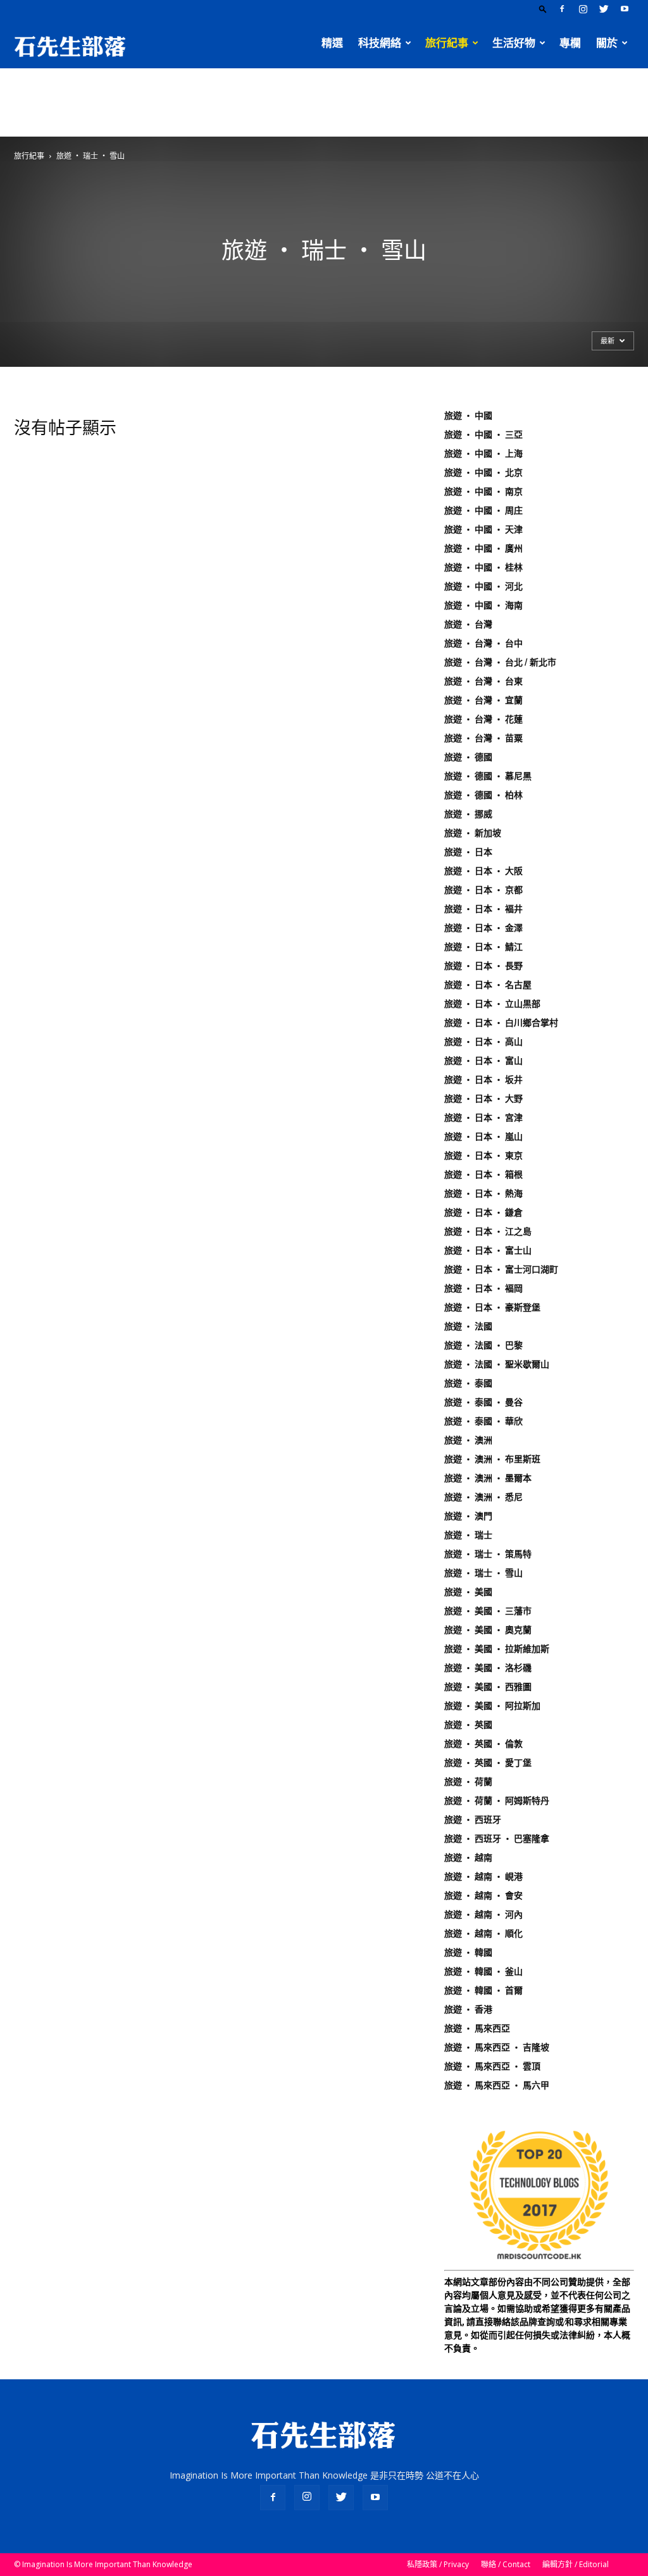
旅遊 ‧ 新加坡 (473, 833)
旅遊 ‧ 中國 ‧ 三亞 (483, 434)
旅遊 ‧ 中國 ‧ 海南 (483, 605)
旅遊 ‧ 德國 (468, 757)
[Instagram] (583, 9)
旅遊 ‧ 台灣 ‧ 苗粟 (483, 738)
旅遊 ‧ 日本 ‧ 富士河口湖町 (501, 1269)
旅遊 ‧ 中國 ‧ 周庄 (483, 510)
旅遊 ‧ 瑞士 (468, 1535)
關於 (607, 43)
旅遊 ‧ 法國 (468, 1326)
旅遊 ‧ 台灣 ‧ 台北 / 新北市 (500, 662)
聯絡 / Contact (506, 2564)
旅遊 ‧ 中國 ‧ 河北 (483, 586)
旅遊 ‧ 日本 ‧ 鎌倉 (483, 1212)
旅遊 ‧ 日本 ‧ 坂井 (483, 1080)
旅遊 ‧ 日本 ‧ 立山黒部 (492, 1004)
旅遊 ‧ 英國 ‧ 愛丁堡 (488, 1763)
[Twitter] (604, 9)
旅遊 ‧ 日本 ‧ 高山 (483, 1042)
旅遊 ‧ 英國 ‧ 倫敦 (483, 1744)
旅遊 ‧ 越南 (468, 1858)
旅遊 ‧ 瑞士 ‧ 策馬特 (488, 1554)
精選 (332, 43)
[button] (543, 9)
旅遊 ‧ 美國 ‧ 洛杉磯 (488, 1668)
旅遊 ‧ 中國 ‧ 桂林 (483, 567)
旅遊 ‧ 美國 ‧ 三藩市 (488, 1611)
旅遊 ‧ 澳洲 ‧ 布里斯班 (492, 1459)
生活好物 (514, 43)
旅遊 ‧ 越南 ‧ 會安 (483, 1895)
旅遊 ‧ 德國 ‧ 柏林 (483, 795)
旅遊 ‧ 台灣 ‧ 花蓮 (483, 719)
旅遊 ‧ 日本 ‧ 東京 (483, 1156)
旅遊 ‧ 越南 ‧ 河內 (483, 1914)
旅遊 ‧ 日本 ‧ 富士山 (488, 1250)
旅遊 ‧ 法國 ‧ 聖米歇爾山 (497, 1364)
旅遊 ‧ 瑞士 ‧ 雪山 (483, 1573)
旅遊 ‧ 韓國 (468, 1952)
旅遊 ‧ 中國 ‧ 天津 (483, 529)
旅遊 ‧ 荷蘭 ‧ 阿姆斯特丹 (497, 1801)
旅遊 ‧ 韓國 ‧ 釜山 (483, 1971)
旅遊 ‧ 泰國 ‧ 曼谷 (483, 1402)
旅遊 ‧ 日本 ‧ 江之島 (488, 1231)
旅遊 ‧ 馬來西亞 (477, 2028)
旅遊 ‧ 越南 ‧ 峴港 (483, 1877)
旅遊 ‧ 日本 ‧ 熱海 (483, 1193)
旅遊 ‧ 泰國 (468, 1383)
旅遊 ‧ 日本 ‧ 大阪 (483, 871)
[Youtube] (625, 9)
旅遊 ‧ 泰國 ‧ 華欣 (483, 1421)
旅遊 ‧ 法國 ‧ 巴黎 (483, 1345)
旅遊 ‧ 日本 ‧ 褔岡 (483, 1288)
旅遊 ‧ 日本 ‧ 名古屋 (488, 985)
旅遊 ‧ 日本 (468, 852)
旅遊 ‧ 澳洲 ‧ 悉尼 (483, 1497)
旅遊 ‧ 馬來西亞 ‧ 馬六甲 (497, 2085)
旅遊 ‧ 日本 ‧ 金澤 (483, 928)
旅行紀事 (447, 43)
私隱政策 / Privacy (438, 2564)
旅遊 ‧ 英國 (468, 1725)
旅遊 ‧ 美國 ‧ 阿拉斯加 (492, 1706)
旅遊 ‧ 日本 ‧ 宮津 (483, 1118)
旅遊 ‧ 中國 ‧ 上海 (483, 453)
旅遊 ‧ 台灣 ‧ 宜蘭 (483, 700)
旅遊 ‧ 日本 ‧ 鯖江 (483, 947)
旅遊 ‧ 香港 (468, 2009)
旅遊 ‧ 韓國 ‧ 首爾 (483, 1990)
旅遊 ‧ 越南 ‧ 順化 (483, 1933)
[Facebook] (562, 9)
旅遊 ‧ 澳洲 (468, 1440)
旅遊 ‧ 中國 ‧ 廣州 (483, 548)
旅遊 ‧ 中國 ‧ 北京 (483, 472)
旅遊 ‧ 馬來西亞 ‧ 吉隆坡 (497, 2047)
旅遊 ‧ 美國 (468, 1592)
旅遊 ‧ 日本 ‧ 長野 (483, 966)
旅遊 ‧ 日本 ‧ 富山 (483, 1061)
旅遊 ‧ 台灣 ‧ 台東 (483, 681)
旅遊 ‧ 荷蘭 (468, 1782)
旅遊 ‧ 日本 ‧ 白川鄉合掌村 (501, 1023)
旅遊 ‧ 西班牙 (473, 1820)
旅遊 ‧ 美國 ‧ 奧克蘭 (488, 1630)
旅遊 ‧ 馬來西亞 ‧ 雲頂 (492, 2066)
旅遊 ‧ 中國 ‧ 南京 (483, 491)
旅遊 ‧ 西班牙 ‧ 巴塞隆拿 (497, 1839)
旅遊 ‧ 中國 (468, 416)
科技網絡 (380, 43)
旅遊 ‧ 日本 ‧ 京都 (483, 890)
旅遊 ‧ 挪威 (468, 814)
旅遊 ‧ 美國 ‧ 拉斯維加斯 (497, 1649)
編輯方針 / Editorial (576, 2564)
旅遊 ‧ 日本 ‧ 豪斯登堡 (492, 1307)
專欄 (570, 43)
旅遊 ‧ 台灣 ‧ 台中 (483, 643)
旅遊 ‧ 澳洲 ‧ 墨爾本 (488, 1478)
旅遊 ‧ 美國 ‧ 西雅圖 (488, 1687)
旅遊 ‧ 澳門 (468, 1516)
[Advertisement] (324, 102)
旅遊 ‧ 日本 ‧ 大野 (483, 1099)
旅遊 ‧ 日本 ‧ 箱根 (483, 1174)
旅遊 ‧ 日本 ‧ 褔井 (483, 909)
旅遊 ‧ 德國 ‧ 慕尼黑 (488, 776)
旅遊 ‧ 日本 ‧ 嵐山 (483, 1137)
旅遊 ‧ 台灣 (468, 624)
